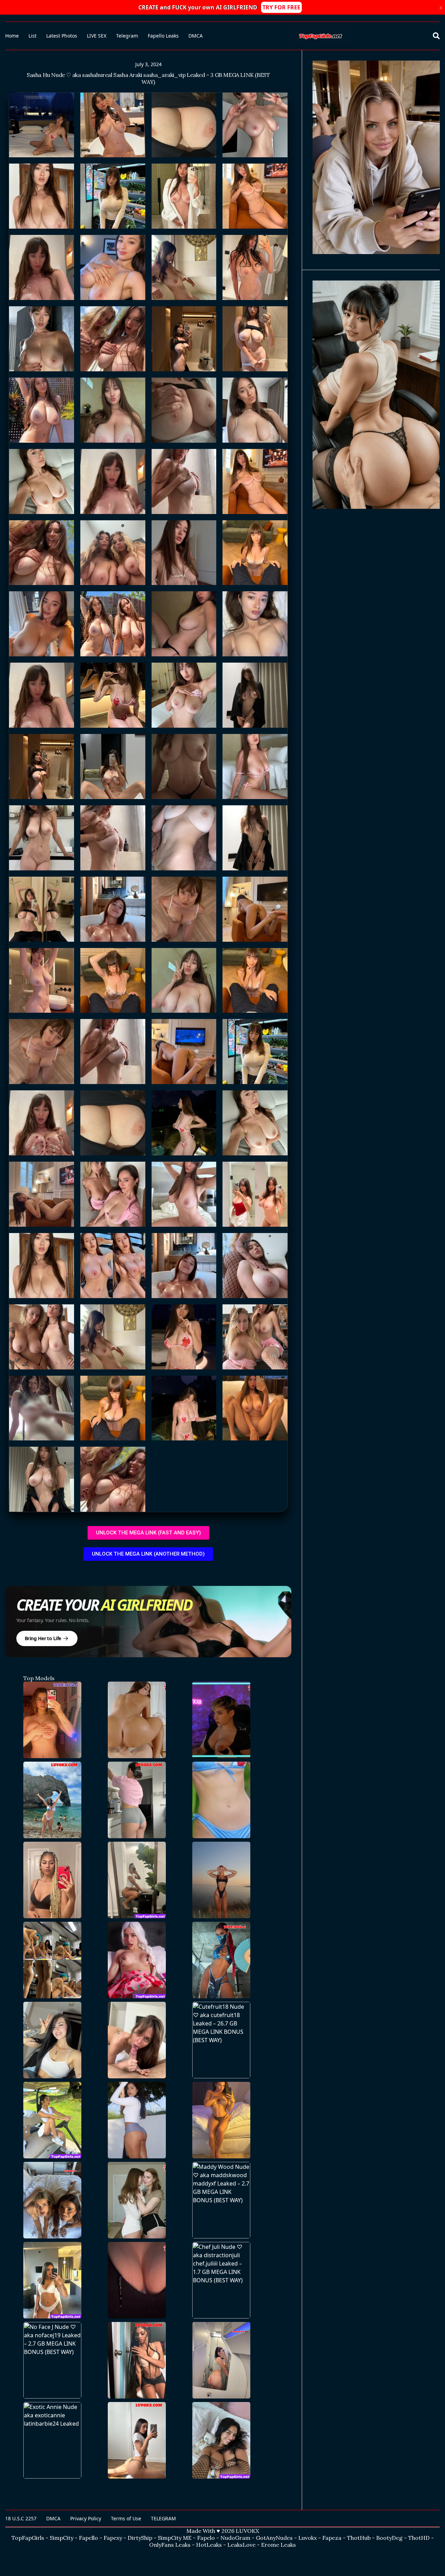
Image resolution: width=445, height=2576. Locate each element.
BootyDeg (389, 2538)
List (33, 36)
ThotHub (359, 2538)
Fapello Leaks (163, 36)
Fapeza (332, 2538)
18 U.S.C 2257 (21, 2518)
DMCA (196, 36)
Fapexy (113, 2538)
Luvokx (308, 2538)
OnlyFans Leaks (170, 2545)
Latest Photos (62, 36)
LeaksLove (241, 2545)
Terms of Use (126, 2518)
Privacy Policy (86, 2518)
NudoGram (235, 2538)
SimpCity (62, 2538)
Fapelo (206, 2538)
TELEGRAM (163, 2518)
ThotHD (419, 2538)
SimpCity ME (175, 2538)
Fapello (88, 2538)
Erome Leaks (278, 2545)
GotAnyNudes (274, 2538)
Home (12, 36)
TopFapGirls (28, 2538)
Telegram (127, 36)
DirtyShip (140, 2538)
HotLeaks (209, 2545)
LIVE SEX (97, 36)
